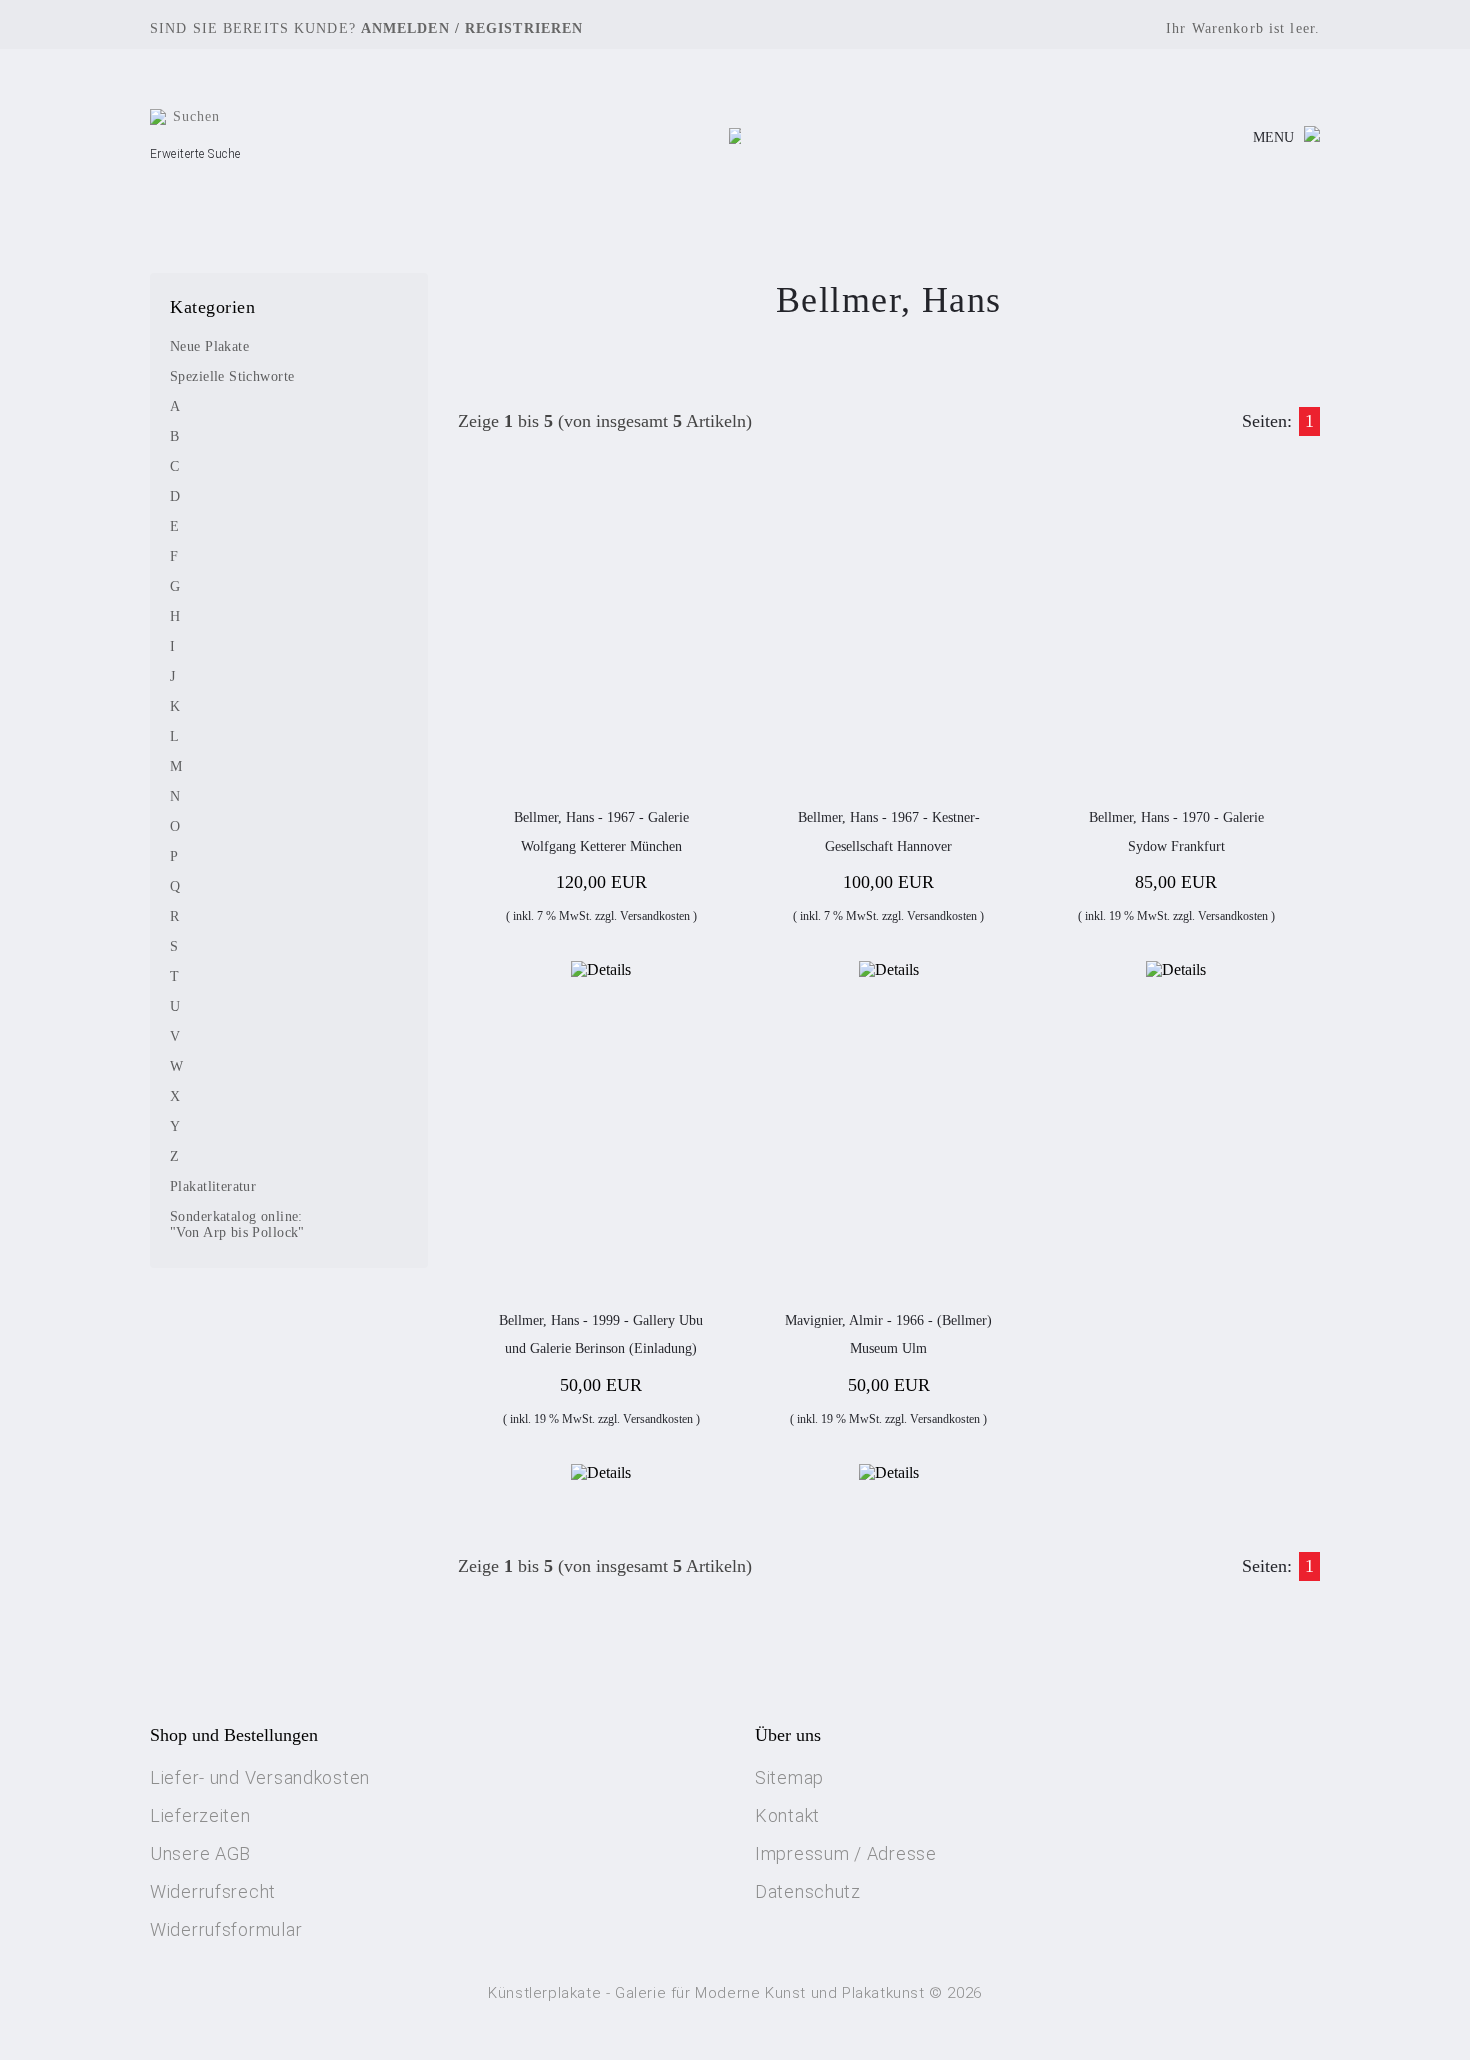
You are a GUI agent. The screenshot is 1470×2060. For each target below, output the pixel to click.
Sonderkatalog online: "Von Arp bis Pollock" (237, 1224)
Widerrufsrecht (213, 1891)
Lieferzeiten (200, 1815)
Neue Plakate (209, 346)
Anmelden (405, 28)
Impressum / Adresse (846, 1853)
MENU (1273, 137)
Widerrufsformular (226, 1929)
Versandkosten (655, 916)
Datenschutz (808, 1891)
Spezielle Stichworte (232, 376)
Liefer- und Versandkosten (260, 1777)
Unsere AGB (200, 1853)
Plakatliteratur (213, 1186)
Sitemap (789, 1777)
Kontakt (787, 1815)
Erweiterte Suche (195, 154)
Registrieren (524, 28)
